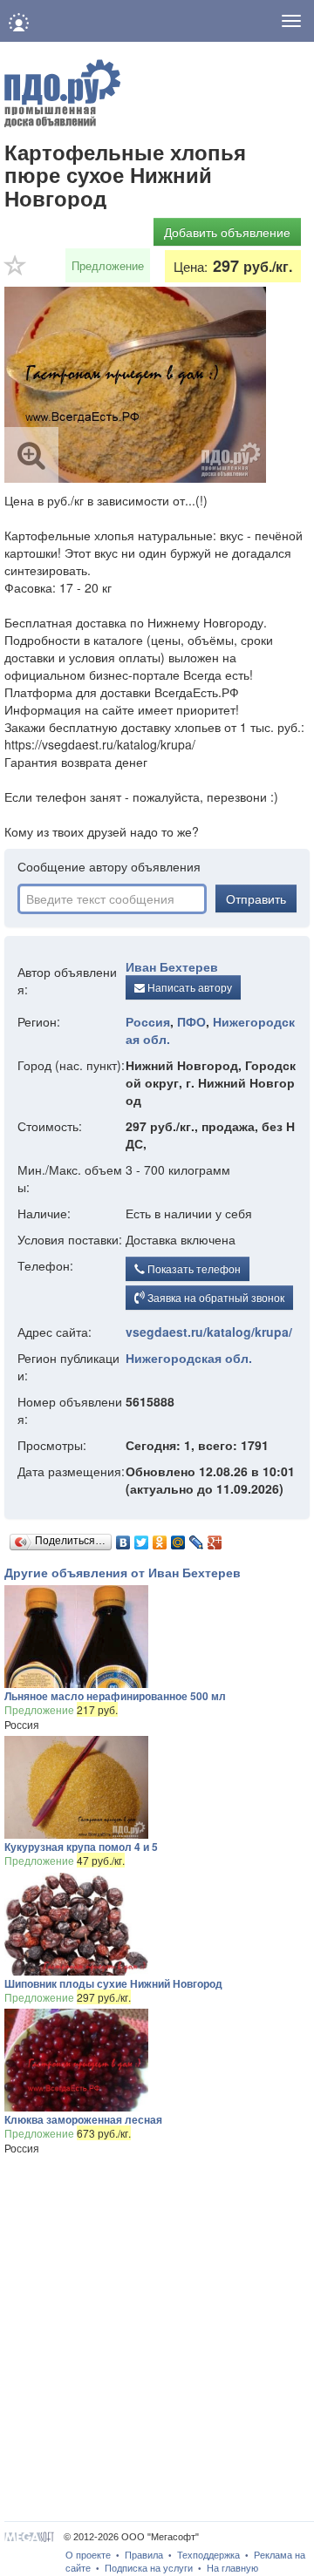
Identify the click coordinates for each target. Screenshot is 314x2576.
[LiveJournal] (197, 1538)
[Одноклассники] (160, 1538)
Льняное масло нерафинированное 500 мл (115, 1696)
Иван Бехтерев (172, 966)
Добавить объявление (227, 232)
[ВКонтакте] (123, 1538)
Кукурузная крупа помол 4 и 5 (81, 1847)
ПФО (191, 1021)
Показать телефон (193, 1268)
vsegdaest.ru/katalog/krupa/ (209, 1332)
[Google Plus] (215, 1538)
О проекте (88, 2555)
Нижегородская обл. (189, 1358)
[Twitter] (142, 1538)
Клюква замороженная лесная (83, 2119)
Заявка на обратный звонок (215, 1297)
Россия (148, 1021)
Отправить (256, 898)
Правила (144, 2555)
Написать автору (188, 987)
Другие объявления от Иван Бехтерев (123, 1572)
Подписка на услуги (149, 2568)
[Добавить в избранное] (16, 271)
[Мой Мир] (178, 1538)
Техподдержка (208, 2555)
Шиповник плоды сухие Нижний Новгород (113, 1983)
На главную (232, 2568)
